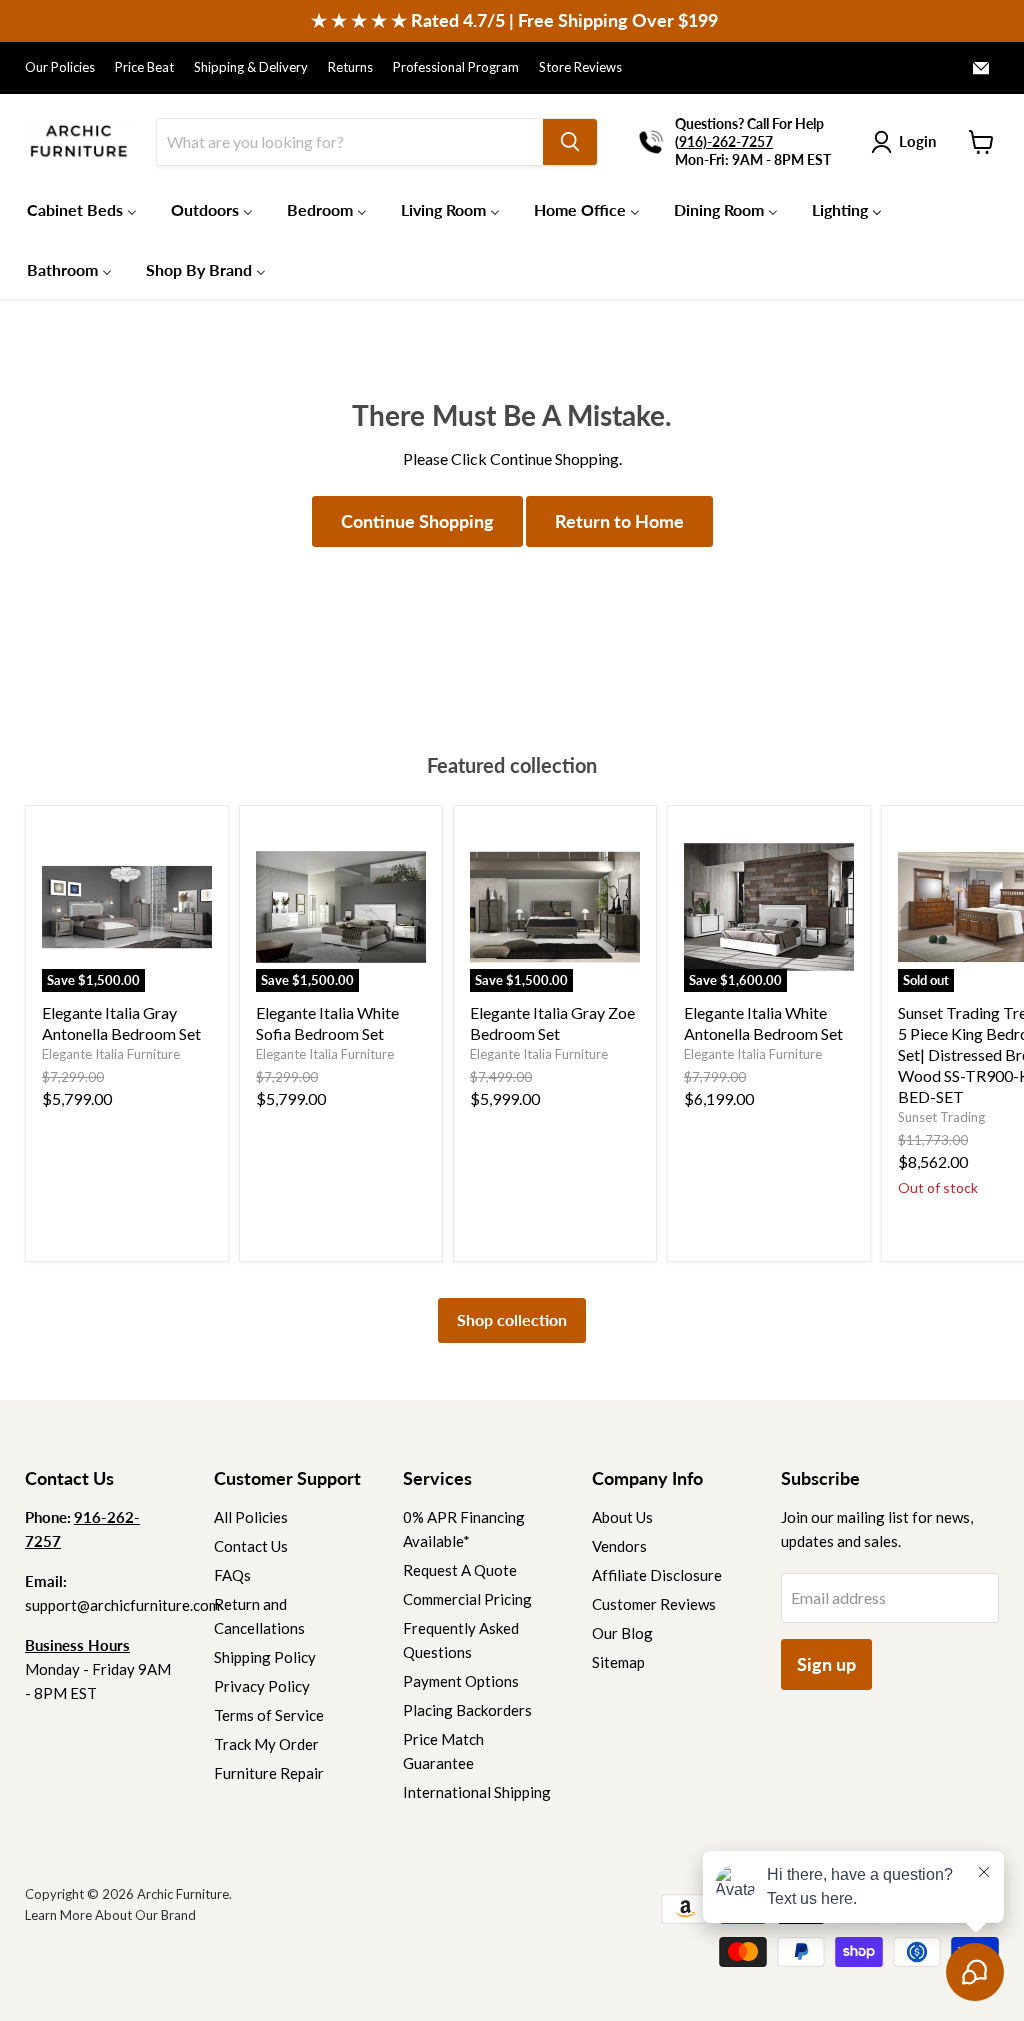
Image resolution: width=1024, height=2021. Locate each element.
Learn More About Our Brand (110, 1915)
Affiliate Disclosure (657, 1575)
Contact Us (251, 1546)
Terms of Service (269, 1715)
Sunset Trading (941, 1117)
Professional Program (456, 67)
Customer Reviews (654, 1604)
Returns (350, 67)
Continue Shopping (417, 521)
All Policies (251, 1517)
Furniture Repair (269, 1773)
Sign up (826, 1664)
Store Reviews (580, 67)
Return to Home (619, 521)
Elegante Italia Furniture (111, 1054)
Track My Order (266, 1744)
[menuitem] (82, 209)
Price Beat (144, 67)
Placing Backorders (467, 1710)
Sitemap (618, 1662)
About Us (622, 1517)
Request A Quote (460, 1570)
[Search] (570, 142)
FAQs (232, 1575)
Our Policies (60, 67)
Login (917, 141)
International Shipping (477, 1792)
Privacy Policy (262, 1686)
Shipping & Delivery (251, 67)
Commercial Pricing (467, 1599)
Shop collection (512, 1319)
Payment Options (461, 1681)
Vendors (619, 1546)
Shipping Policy (265, 1657)
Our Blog (622, 1633)
